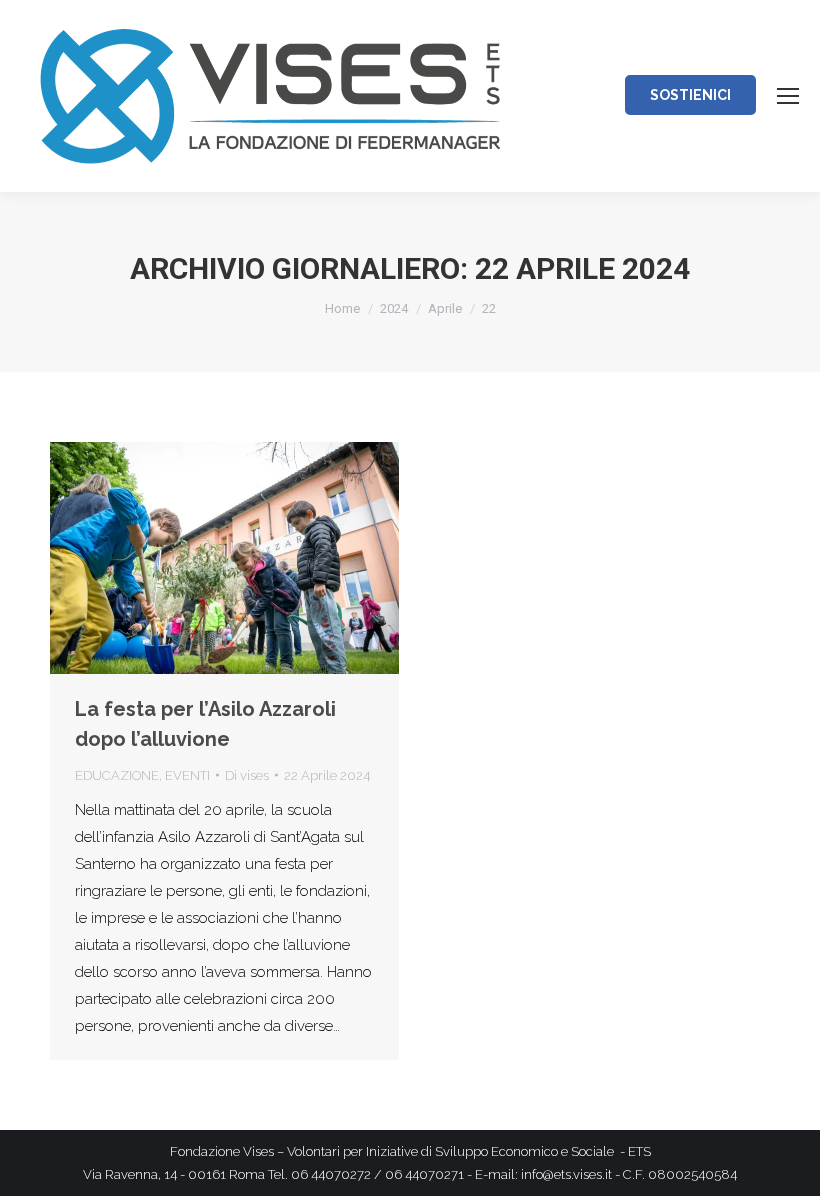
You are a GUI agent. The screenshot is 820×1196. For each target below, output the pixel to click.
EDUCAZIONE (117, 775)
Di (247, 775)
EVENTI (187, 775)
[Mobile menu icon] (788, 96)
